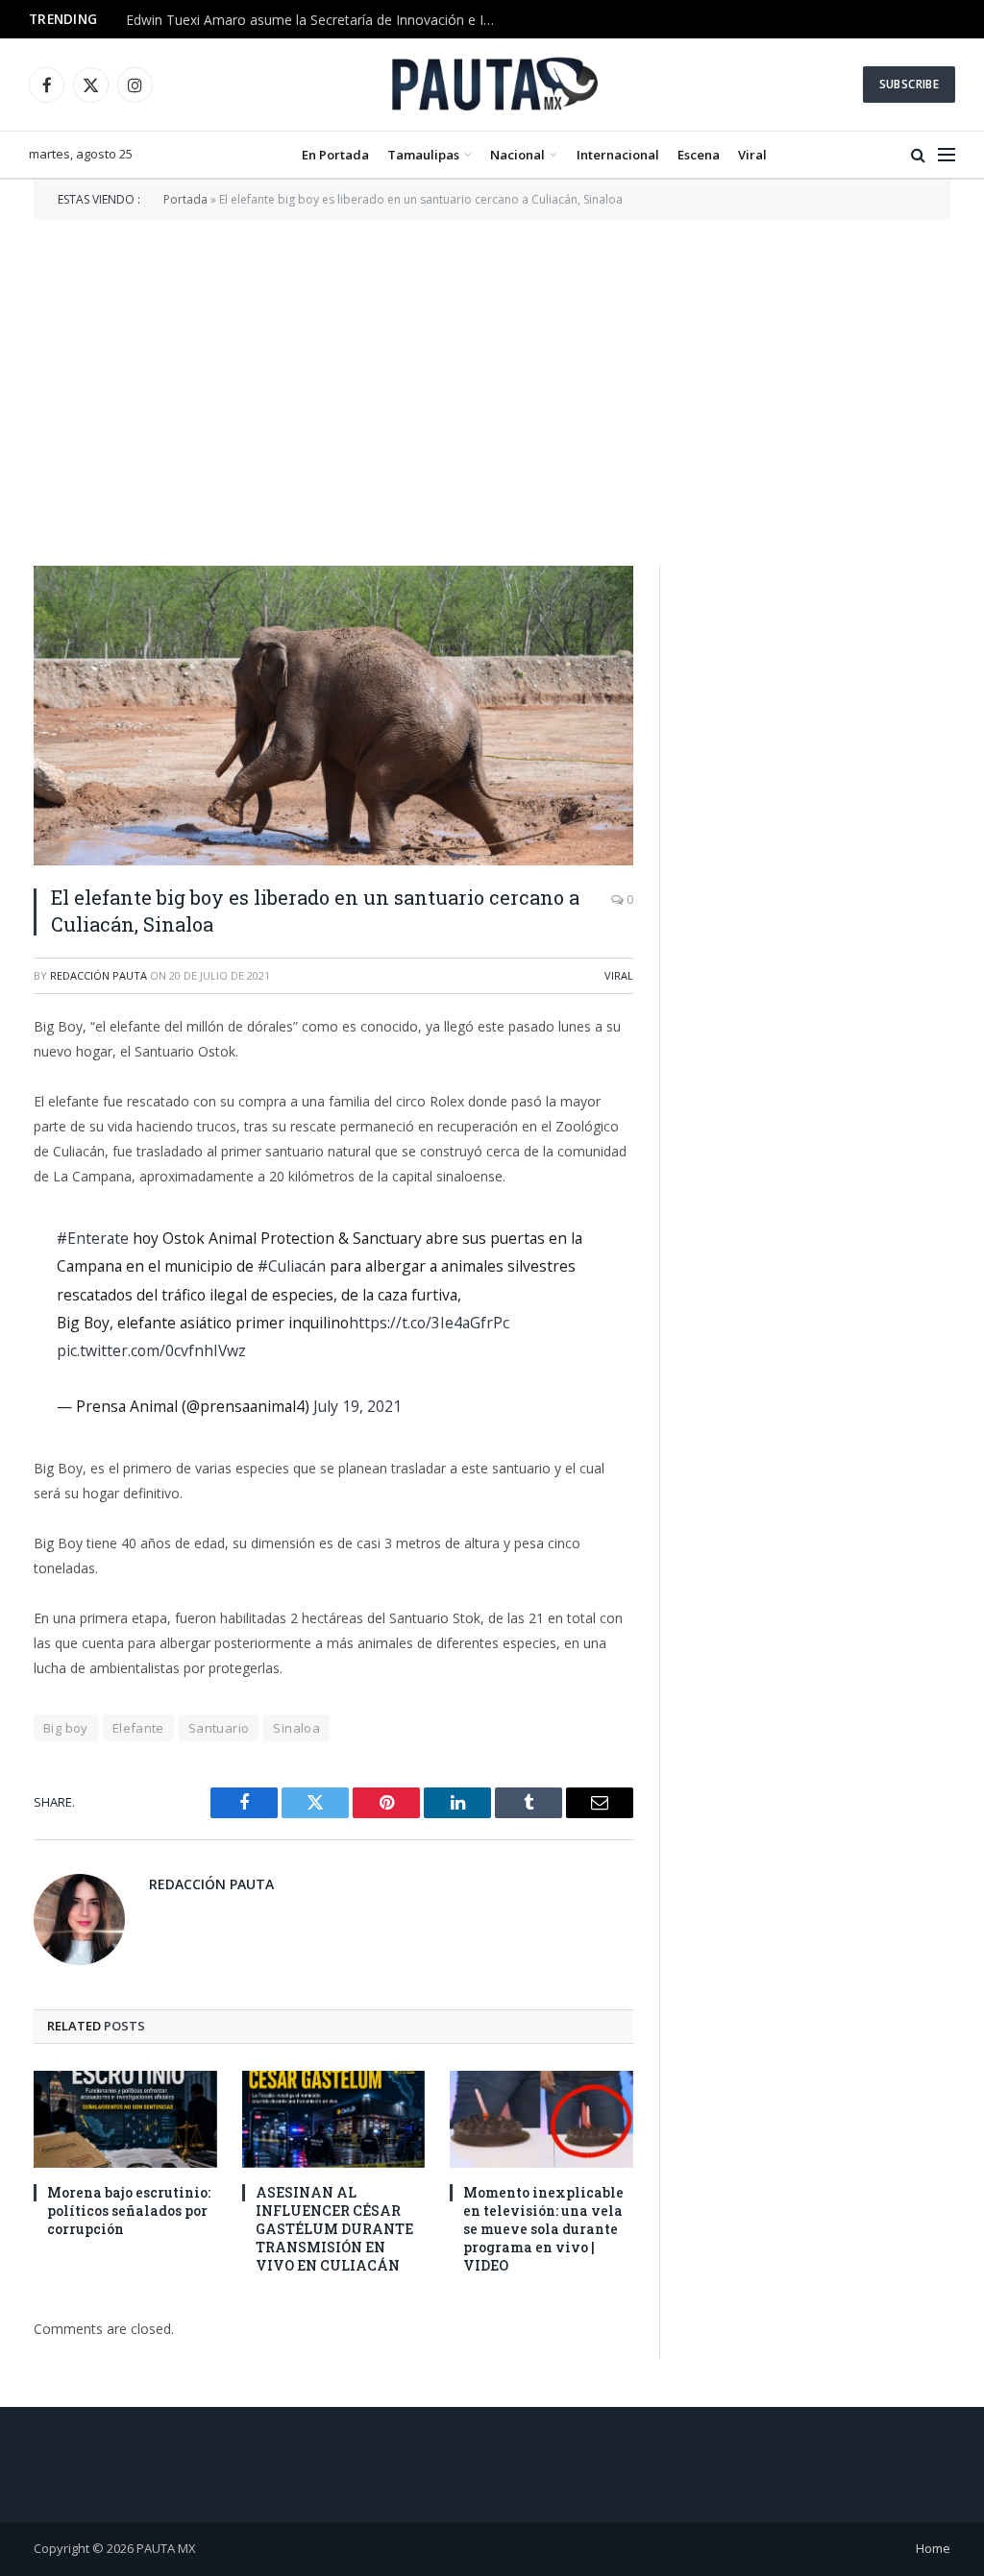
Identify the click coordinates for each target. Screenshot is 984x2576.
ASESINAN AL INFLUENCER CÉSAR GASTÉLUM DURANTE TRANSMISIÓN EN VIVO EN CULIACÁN (334, 2229)
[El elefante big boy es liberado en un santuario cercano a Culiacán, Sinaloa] (333, 716)
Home (933, 2548)
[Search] (918, 155)
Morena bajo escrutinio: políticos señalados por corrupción (129, 2211)
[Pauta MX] (492, 85)
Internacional (618, 155)
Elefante (138, 1728)
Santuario (219, 1728)
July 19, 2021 (357, 1406)
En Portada (335, 155)
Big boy (66, 1728)
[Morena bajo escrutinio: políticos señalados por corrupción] (125, 2119)
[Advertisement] (492, 391)
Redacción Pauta (98, 975)
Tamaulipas (423, 155)
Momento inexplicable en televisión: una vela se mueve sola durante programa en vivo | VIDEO (543, 2229)
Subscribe (909, 84)
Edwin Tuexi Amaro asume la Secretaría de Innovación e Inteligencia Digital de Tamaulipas (318, 20)
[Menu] (947, 155)
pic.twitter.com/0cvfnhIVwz (151, 1350)
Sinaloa (296, 1728)
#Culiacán (292, 1266)
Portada (185, 199)
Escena (699, 155)
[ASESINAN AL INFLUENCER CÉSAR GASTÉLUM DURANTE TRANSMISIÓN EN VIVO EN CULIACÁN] (334, 2119)
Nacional (517, 155)
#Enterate (93, 1238)
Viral (752, 155)
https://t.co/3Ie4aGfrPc (429, 1323)
